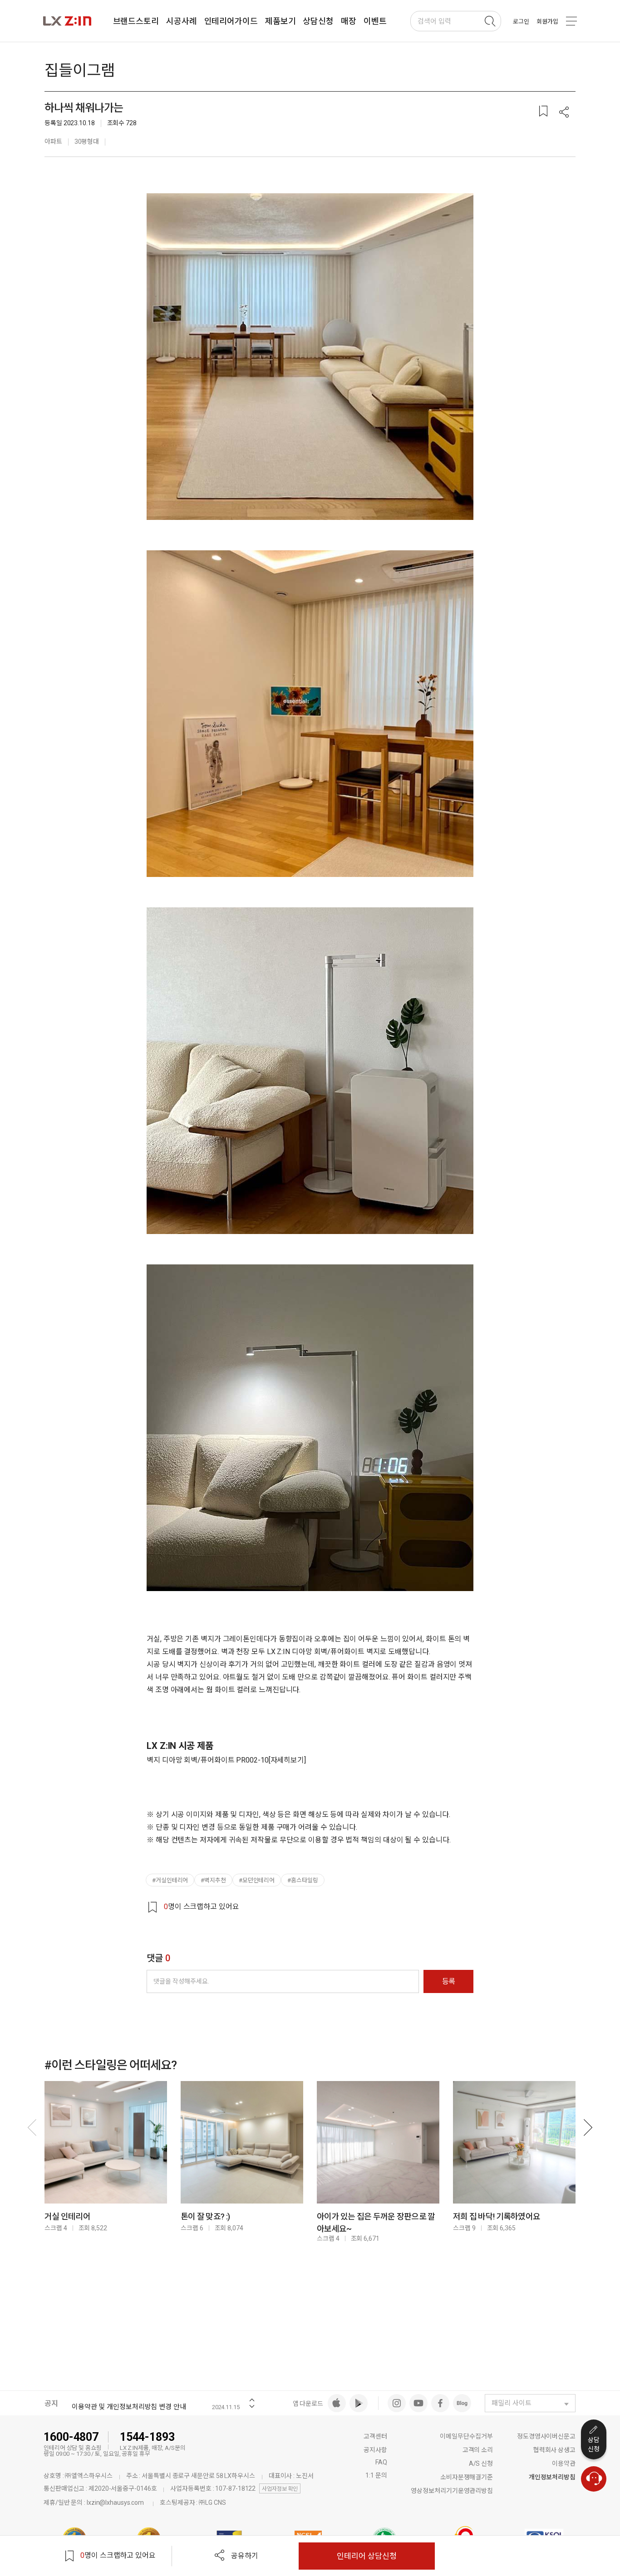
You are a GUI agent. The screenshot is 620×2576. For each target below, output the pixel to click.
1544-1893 (147, 2437)
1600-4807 (71, 2437)
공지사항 (375, 2450)
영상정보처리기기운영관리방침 (452, 2491)
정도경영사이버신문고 (546, 2436)
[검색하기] (490, 21)
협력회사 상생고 (554, 2450)
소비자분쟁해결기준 (467, 2477)
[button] (564, 113)
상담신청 (594, 2444)
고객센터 (375, 2436)
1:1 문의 (376, 2475)
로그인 (521, 22)
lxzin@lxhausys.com (115, 2503)
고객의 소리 (478, 2450)
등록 (449, 1981)
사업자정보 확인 (280, 2489)
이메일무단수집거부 (466, 2436)
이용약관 (564, 2463)
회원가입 (547, 22)
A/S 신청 (481, 2463)
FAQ (381, 2462)
